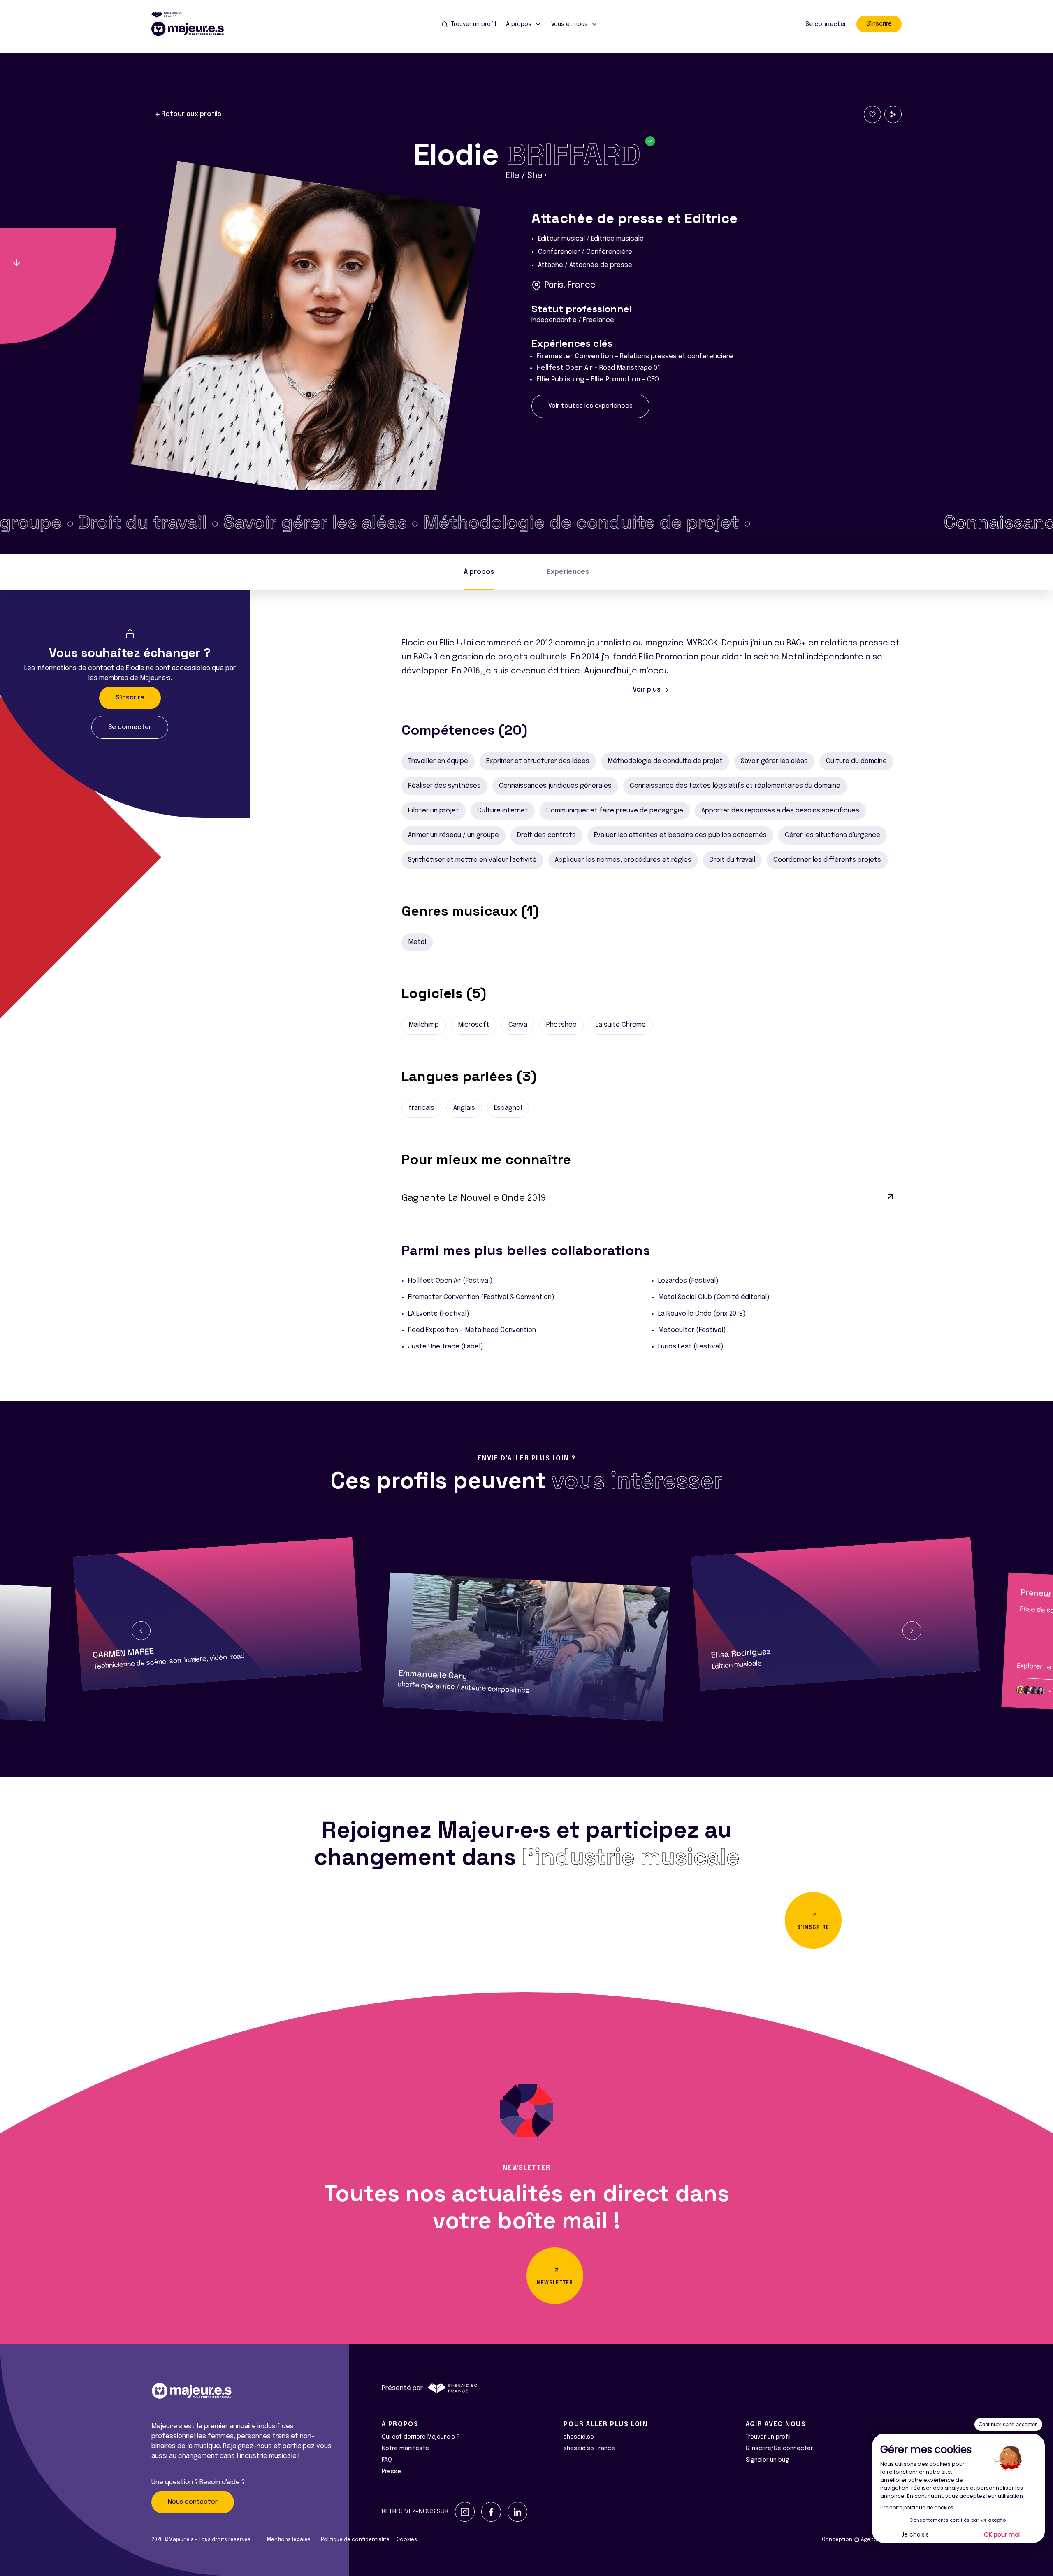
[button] (141, 1631)
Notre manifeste (405, 2448)
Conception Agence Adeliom (862, 2540)
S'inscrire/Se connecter (779, 2448)
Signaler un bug (767, 2460)
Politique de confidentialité (355, 2540)
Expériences (568, 572)
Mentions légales (289, 2540)
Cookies (407, 2540)
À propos (479, 572)
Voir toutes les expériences (590, 406)
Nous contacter (193, 2502)
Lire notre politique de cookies (917, 2508)
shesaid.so (579, 2437)
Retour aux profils (191, 114)
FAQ (387, 2460)
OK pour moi (1002, 2534)
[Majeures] (193, 29)
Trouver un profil (768, 2437)
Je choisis (915, 2534)
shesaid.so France (589, 2448)
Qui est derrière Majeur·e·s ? (421, 2437)
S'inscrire (879, 24)
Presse (391, 2472)
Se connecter (826, 24)
